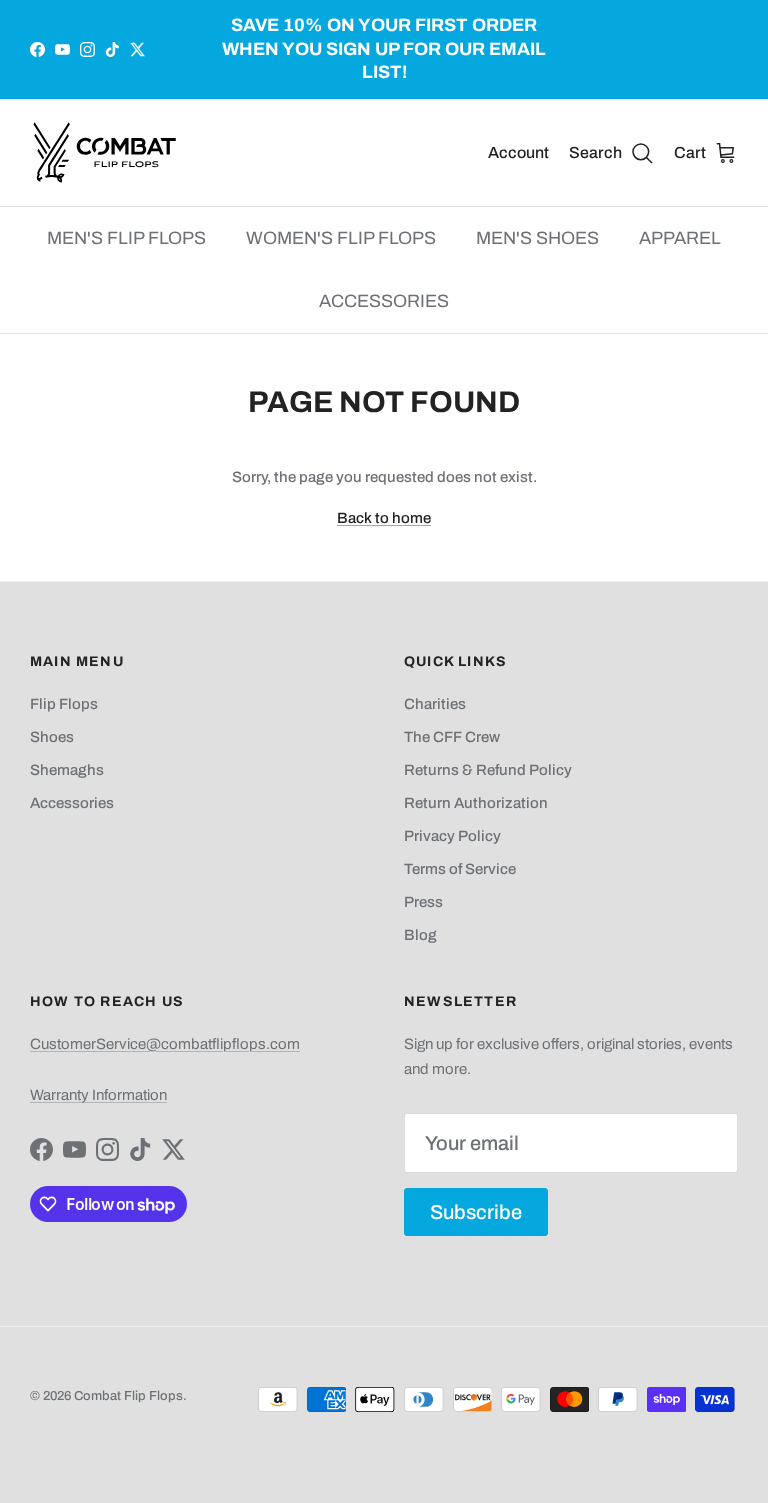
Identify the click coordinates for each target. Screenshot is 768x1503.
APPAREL (680, 238)
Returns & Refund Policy (488, 770)
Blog (420, 935)
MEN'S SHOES (537, 238)
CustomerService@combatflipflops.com (165, 1044)
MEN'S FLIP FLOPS (126, 238)
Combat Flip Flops (128, 1396)
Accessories (72, 803)
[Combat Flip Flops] (105, 152)
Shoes (52, 737)
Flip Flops (64, 704)
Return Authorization (476, 803)
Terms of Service (460, 869)
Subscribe (476, 1212)
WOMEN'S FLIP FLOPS (341, 238)
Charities (435, 704)
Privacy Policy (452, 836)
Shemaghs (67, 770)
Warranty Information (98, 1095)
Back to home (384, 518)
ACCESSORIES (384, 301)
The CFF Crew (452, 737)
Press (423, 902)
